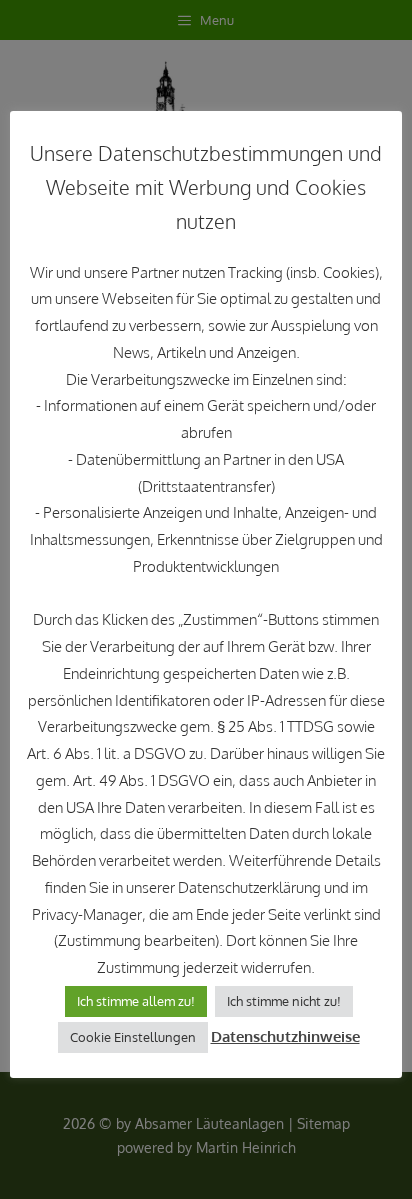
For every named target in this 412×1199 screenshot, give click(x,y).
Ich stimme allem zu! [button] (136, 1001)
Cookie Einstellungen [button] (133, 1037)
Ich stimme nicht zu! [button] (284, 1001)
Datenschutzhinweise (285, 1036)
